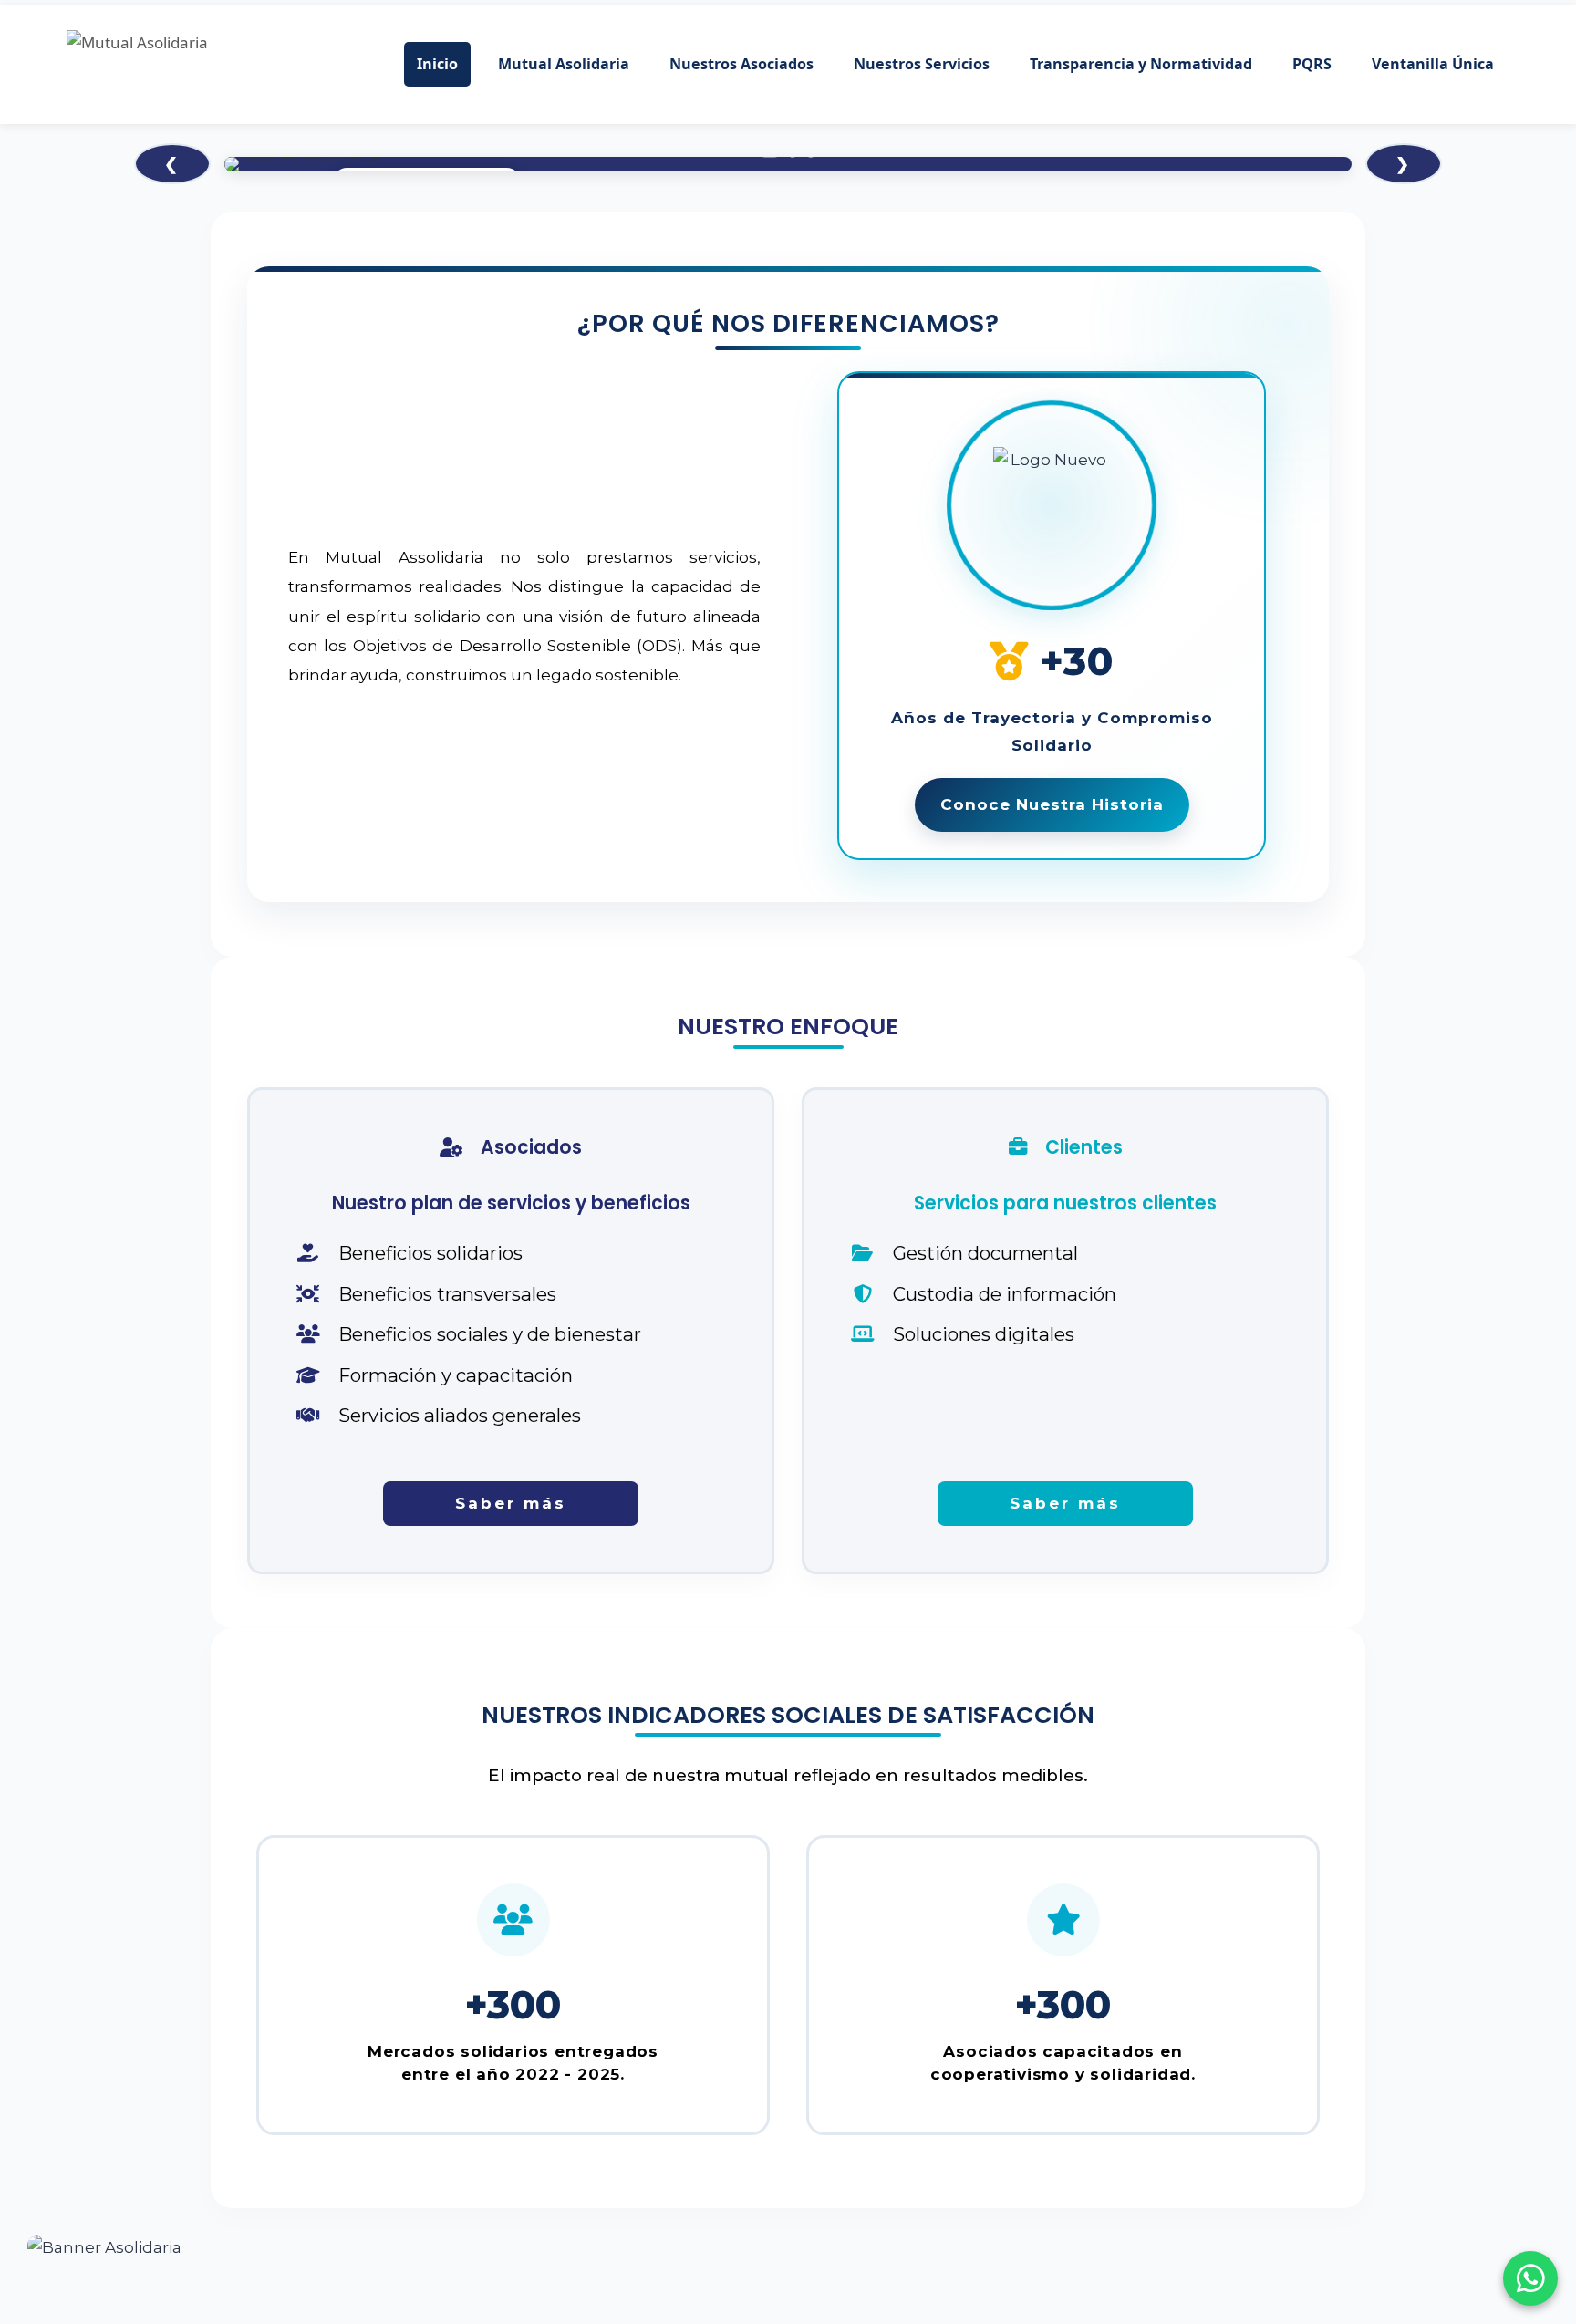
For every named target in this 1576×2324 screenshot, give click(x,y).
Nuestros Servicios (922, 64)
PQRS (1312, 64)
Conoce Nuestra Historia (1052, 804)
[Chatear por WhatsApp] (1530, 2278)
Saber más (511, 1502)
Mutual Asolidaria (564, 64)
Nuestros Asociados (741, 64)
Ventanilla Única (1433, 64)
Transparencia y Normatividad (1141, 64)
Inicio (437, 64)
